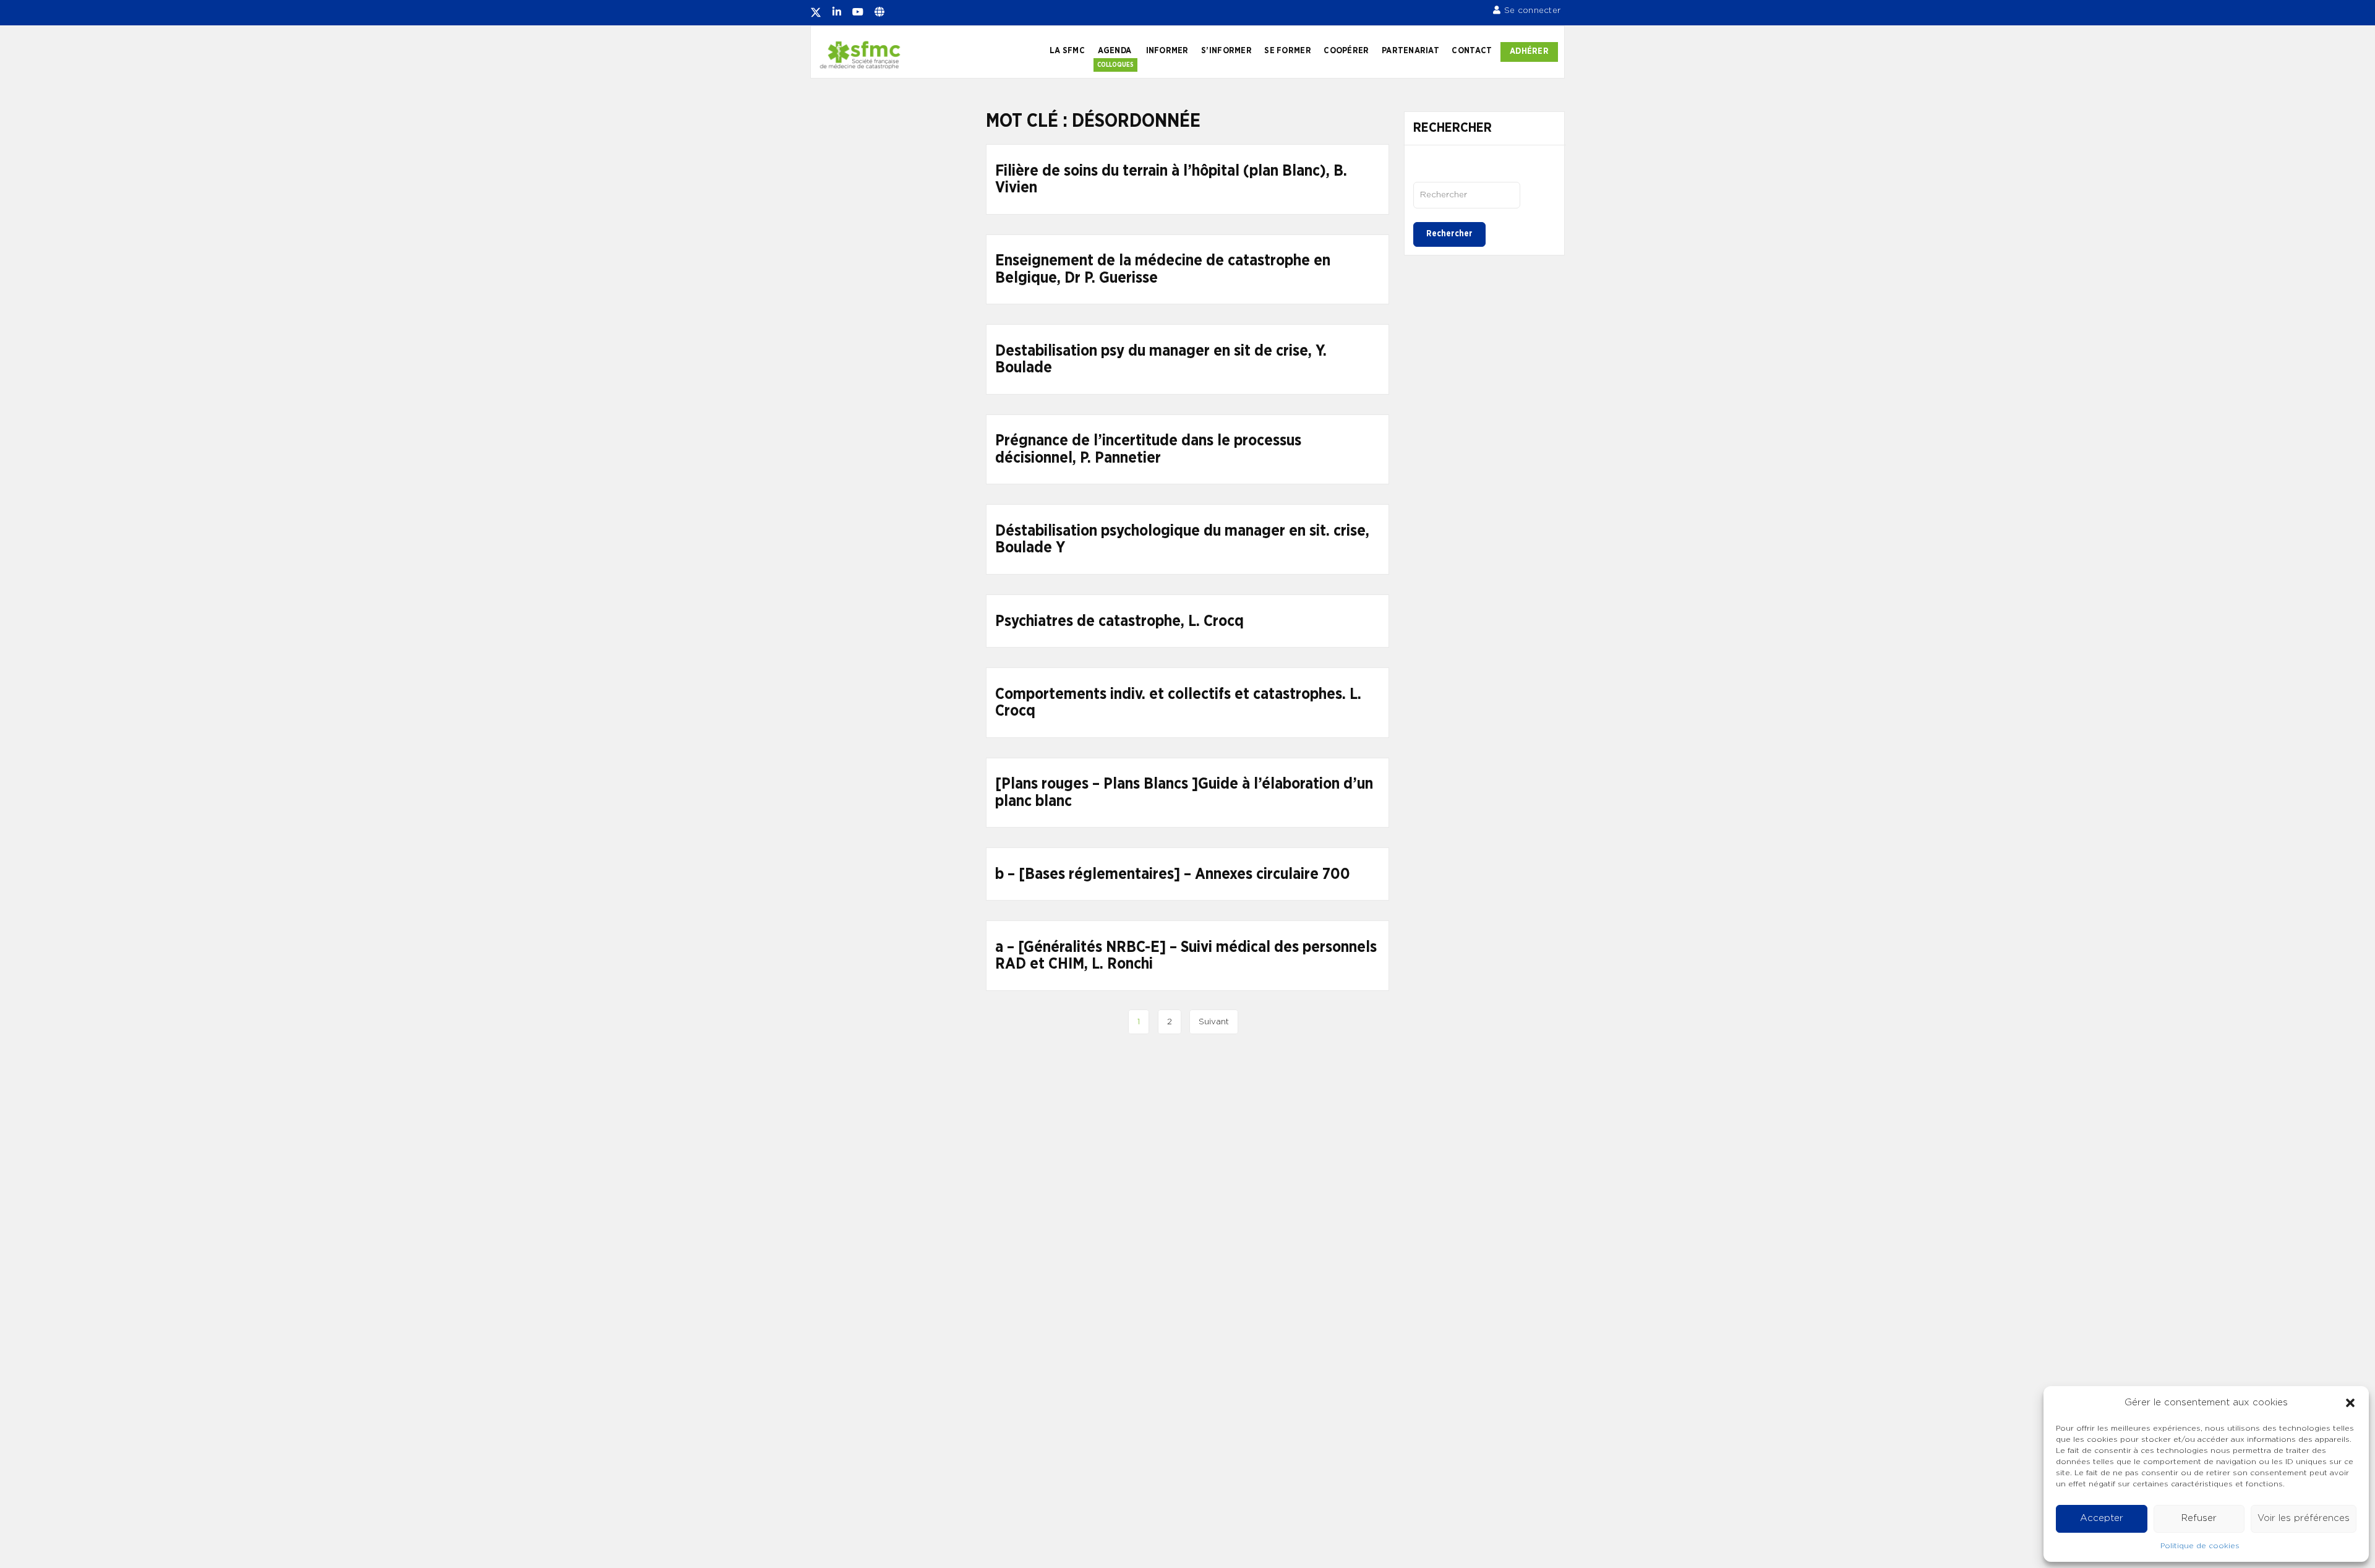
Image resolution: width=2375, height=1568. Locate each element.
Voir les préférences (2304, 1518)
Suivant (1214, 1022)
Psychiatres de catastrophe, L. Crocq (1119, 621)
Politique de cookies (2200, 1546)
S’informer (1226, 51)
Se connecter (1532, 11)
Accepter (2102, 1518)
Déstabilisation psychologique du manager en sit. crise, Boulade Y (1182, 540)
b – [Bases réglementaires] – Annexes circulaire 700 (1173, 874)
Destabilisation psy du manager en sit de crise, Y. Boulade (1161, 360)
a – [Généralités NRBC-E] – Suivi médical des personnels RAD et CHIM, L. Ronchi (1186, 956)
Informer (1167, 51)
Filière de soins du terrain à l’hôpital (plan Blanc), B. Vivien (1171, 180)
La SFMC (1067, 51)
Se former (1287, 51)
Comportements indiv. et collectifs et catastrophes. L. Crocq (1178, 703)
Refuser (2199, 1518)
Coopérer (1346, 51)
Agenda (1115, 51)
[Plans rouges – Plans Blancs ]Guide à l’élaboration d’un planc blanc (1184, 793)
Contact (1472, 51)
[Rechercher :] (1467, 195)
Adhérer (1529, 51)
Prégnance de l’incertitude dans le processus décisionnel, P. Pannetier (1148, 449)
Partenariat (1410, 51)
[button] (2350, 1403)
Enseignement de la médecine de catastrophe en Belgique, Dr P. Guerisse (1163, 269)
